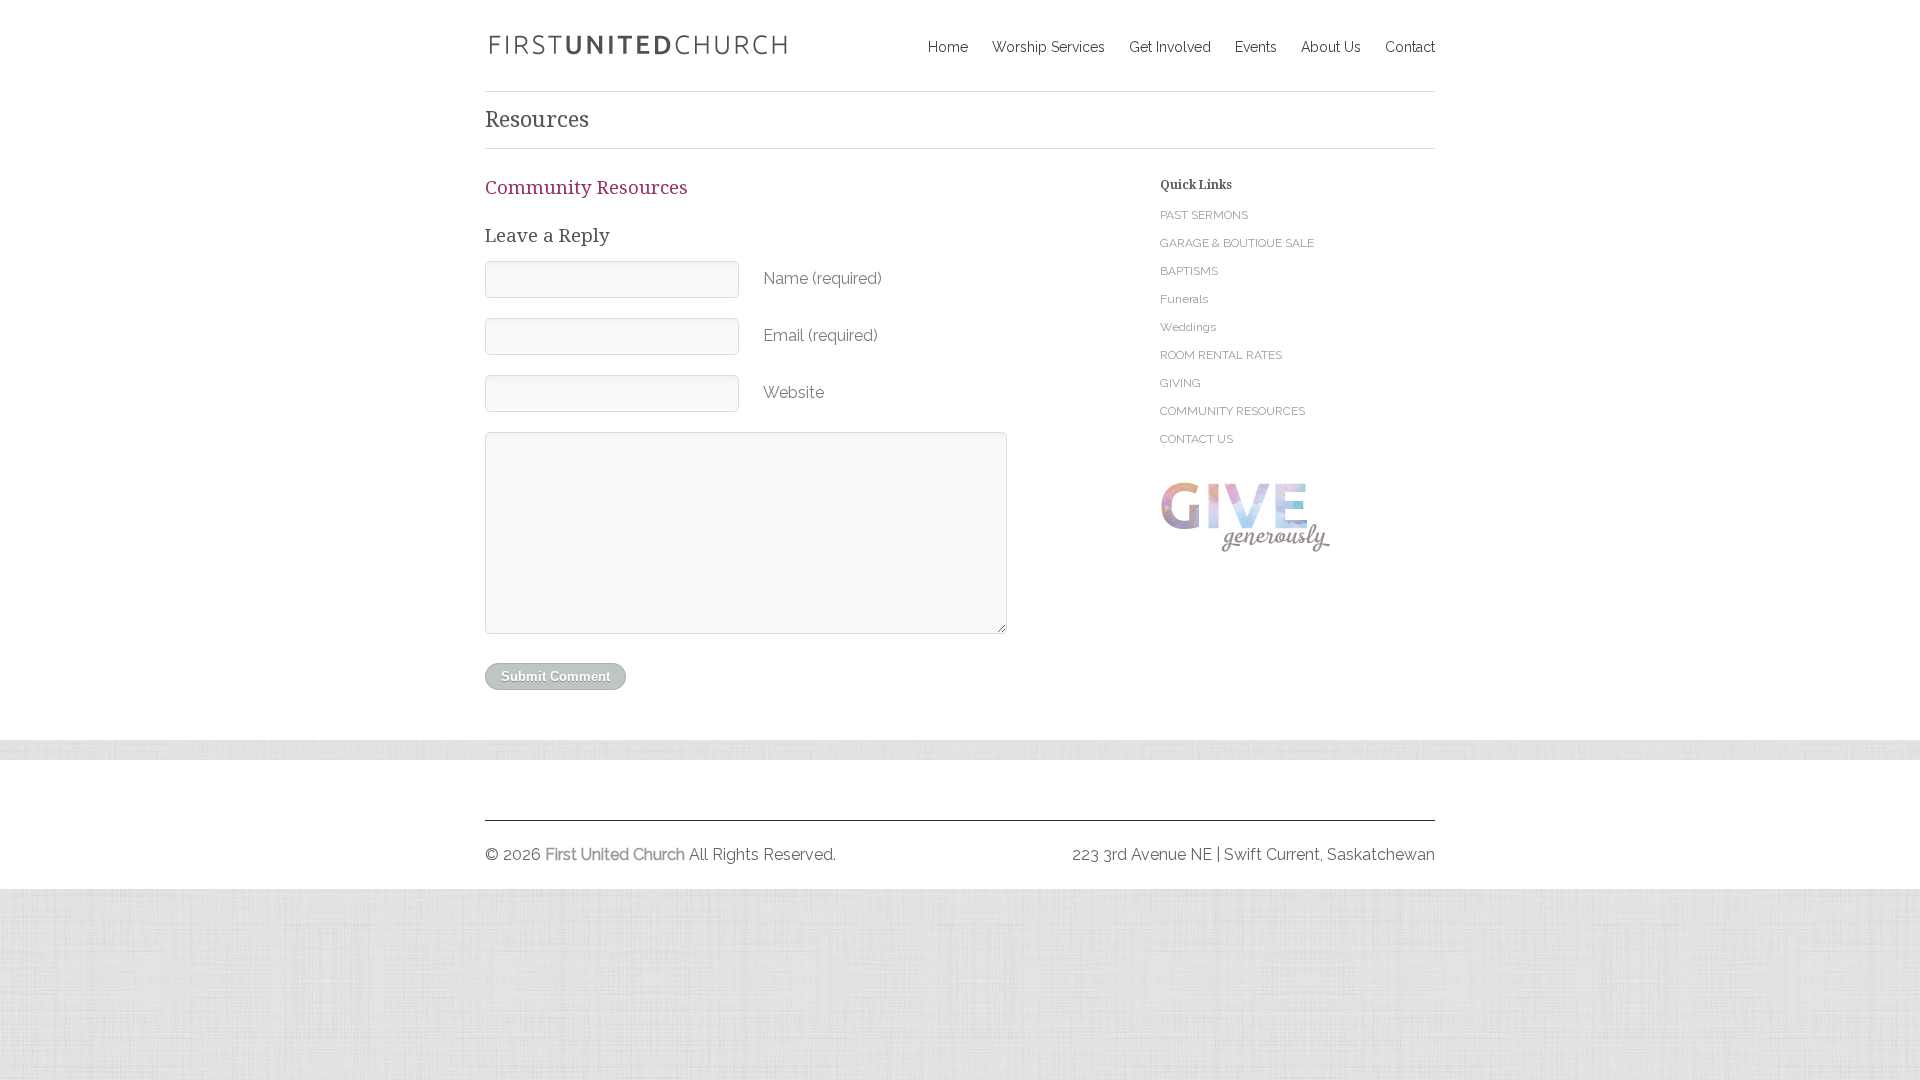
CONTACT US (1196, 439)
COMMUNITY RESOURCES (1232, 411)
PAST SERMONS (1204, 215)
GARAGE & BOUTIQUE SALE (1237, 243)
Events (1256, 47)
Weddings (1188, 327)
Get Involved (1170, 47)
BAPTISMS (1189, 271)
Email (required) (820, 335)
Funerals (1184, 299)
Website (793, 392)
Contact (1410, 47)
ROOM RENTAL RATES (1221, 355)
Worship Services (1048, 47)
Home (948, 47)
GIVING (1180, 383)
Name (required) (822, 278)
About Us (1331, 47)
